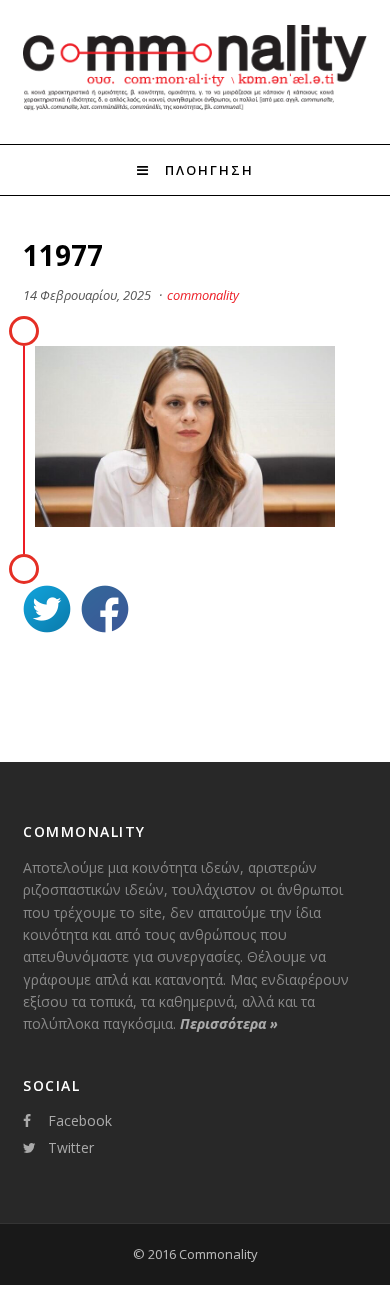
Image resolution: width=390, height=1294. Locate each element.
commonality (203, 295)
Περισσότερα (229, 1023)
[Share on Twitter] (47, 611)
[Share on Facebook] (105, 611)
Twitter (71, 1147)
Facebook (80, 1120)
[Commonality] (194, 108)
